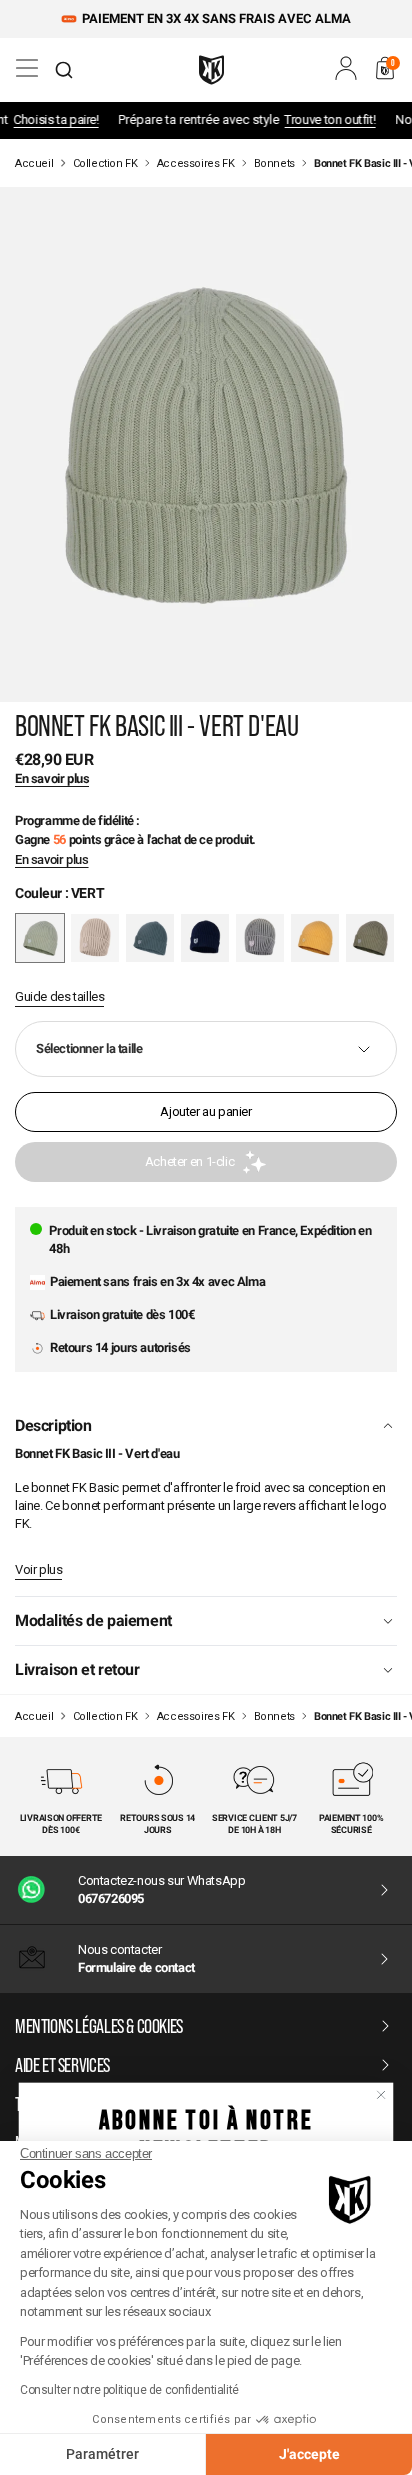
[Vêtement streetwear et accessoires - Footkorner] (211, 70)
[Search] (64, 70)
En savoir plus (52, 860)
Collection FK (105, 163)
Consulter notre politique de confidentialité (129, 2390)
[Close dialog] (381, 2094)
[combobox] (64, 70)
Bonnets (274, 163)
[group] (95, 938)
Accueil (34, 163)
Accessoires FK (196, 163)
